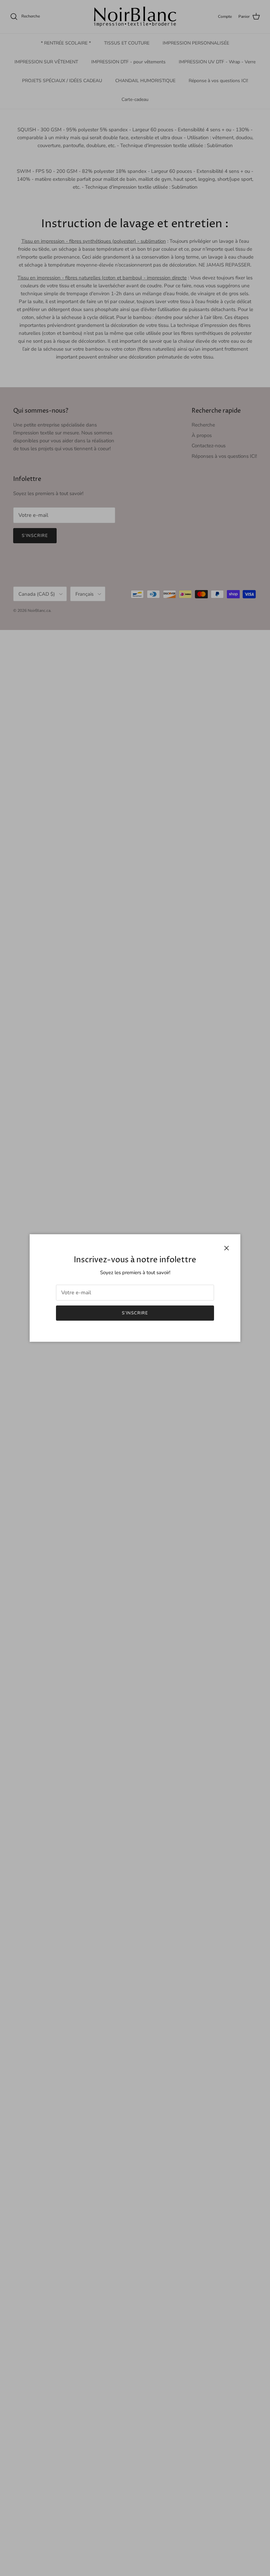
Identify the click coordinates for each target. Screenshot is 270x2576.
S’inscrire (135, 1313)
